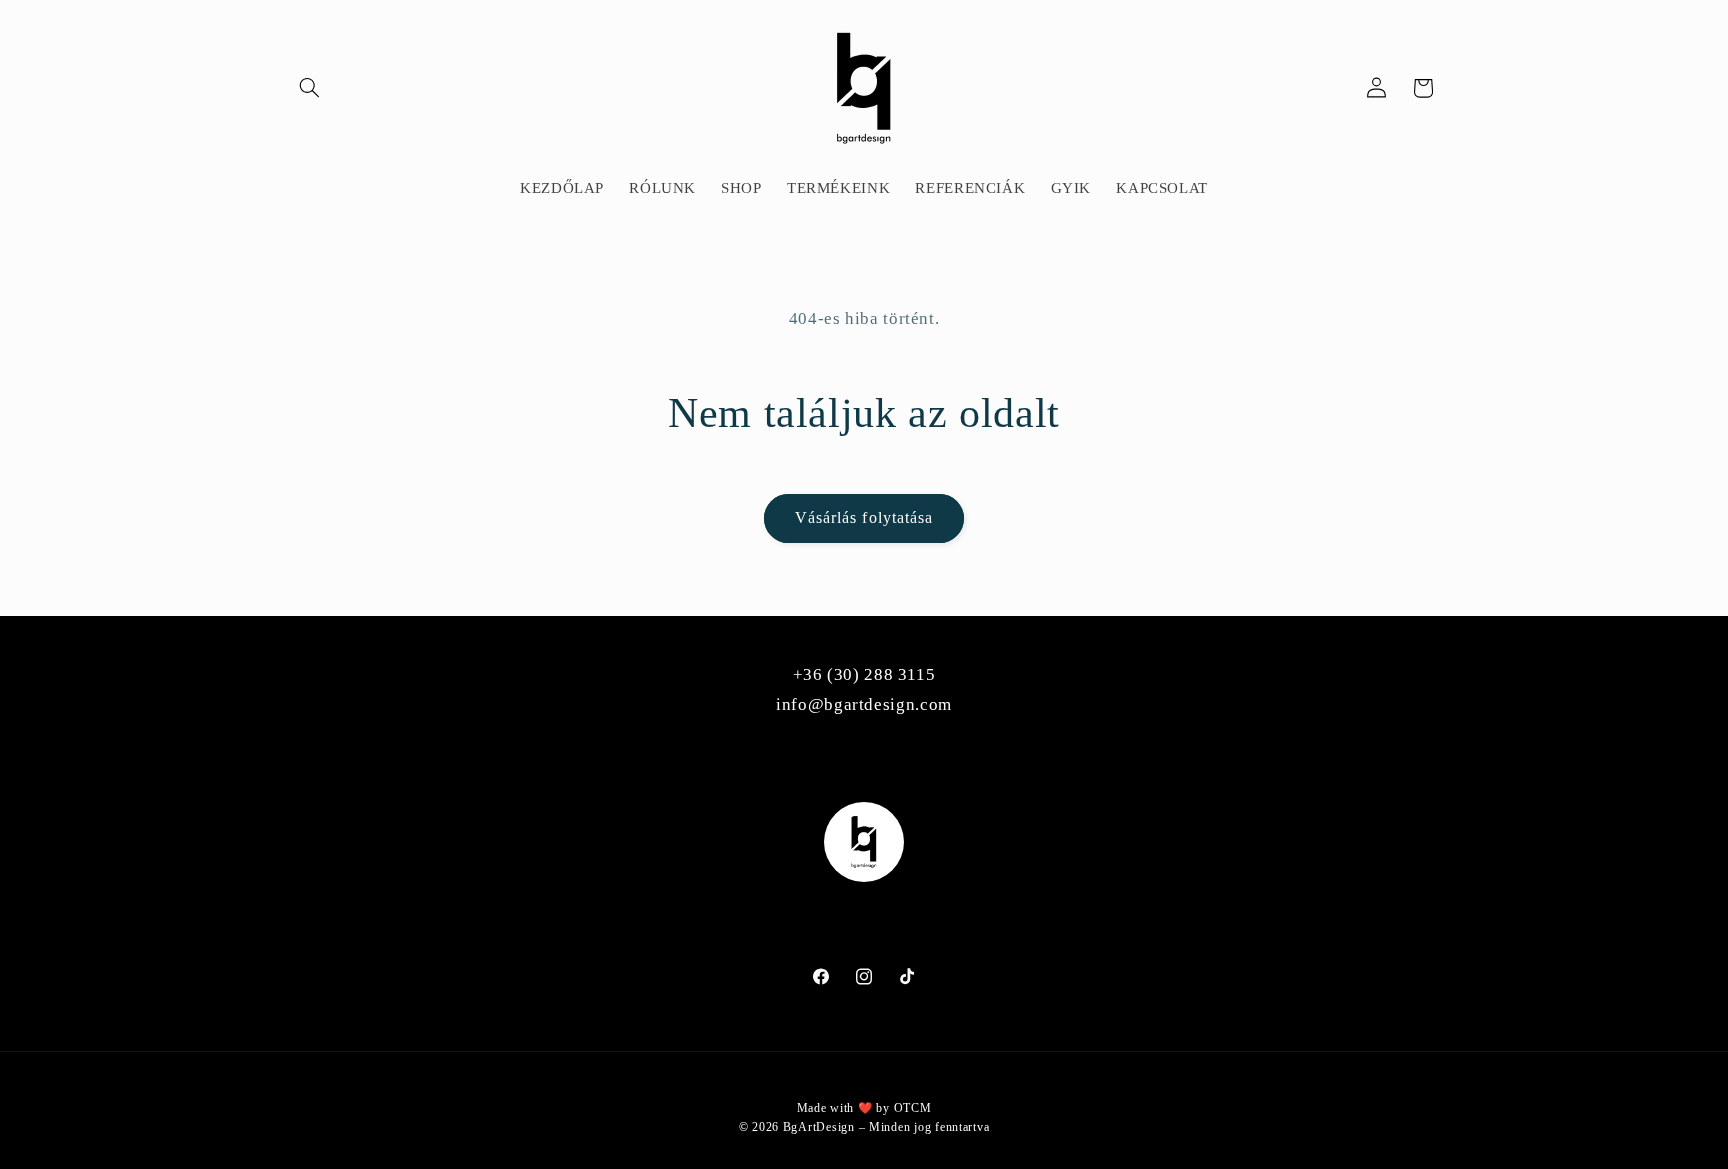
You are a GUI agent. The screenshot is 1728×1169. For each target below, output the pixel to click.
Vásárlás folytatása (864, 517)
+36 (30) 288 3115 (864, 674)
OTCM (913, 1108)
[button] (310, 88)
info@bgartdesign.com (864, 704)
